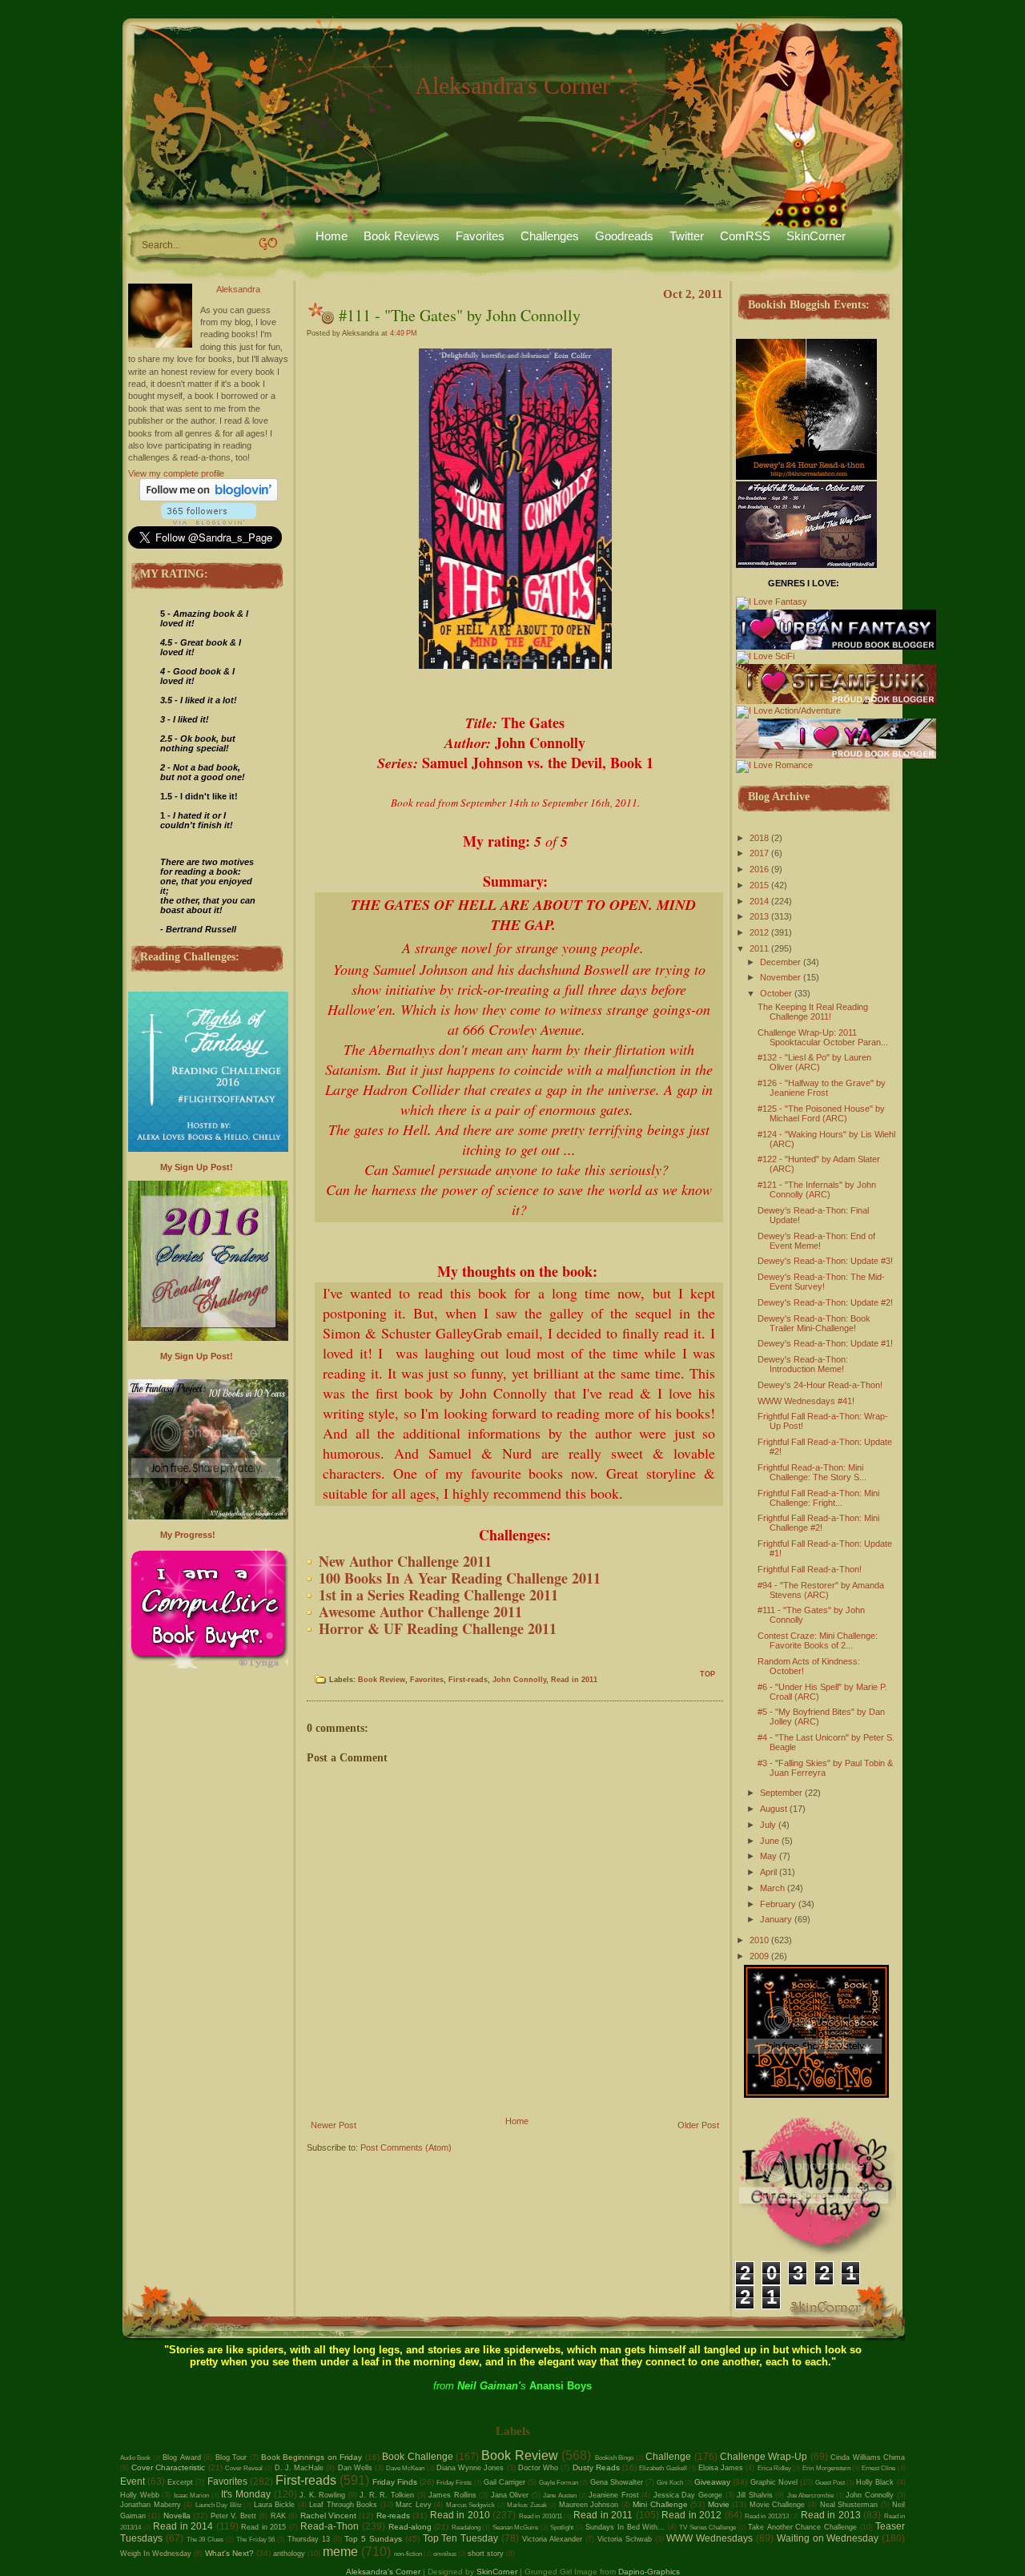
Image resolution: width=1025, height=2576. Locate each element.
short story (486, 2554)
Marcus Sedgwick (471, 2505)
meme (340, 2552)
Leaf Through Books (343, 2505)
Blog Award (181, 2457)
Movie (719, 2504)
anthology (289, 2554)
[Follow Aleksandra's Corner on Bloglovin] (209, 498)
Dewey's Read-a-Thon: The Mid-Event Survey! (821, 1282)
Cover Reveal (244, 2468)
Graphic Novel (774, 2482)
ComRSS (745, 236)
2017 (759, 853)
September (781, 1793)
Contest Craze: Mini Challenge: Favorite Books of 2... (818, 1640)
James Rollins (452, 2495)
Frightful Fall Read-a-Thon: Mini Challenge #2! (818, 1523)
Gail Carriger (504, 2482)
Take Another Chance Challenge (802, 2527)
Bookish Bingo (614, 2458)
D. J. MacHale (299, 2468)
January (776, 1919)
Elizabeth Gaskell (663, 2468)
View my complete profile (176, 473)
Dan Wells (355, 2468)
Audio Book (135, 2458)
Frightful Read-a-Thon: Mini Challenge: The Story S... (812, 1472)
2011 (759, 948)
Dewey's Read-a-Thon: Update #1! (825, 1343)
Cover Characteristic (168, 2467)
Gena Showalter (617, 2482)
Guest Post (830, 2483)
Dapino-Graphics (649, 2572)
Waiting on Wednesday (828, 2538)
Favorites (480, 236)
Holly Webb (140, 2495)
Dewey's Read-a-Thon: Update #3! (825, 1261)
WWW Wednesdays (709, 2538)
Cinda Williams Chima (868, 2457)
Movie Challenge (778, 2505)
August (774, 1809)
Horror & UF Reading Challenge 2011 (438, 1628)
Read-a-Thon (330, 2526)
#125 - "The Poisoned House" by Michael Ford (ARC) (821, 1113)
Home (332, 236)
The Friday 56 (256, 2540)
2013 (759, 916)
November (780, 977)
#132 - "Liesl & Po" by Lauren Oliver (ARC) (814, 1062)
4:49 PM (404, 333)
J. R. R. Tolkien (387, 2495)
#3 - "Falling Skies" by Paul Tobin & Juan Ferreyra (825, 1768)
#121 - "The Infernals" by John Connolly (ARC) (817, 1189)
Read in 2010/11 (541, 2516)
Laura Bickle (275, 2505)
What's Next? (229, 2553)
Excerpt (180, 2482)
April (768, 1872)
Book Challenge (417, 2457)
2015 (759, 885)
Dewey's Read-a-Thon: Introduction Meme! (803, 1364)
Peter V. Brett (233, 2516)
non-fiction (408, 2554)
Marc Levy (414, 2505)
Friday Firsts (454, 2483)
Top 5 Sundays (373, 2539)
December (780, 962)
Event (133, 2481)
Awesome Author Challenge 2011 (420, 1612)
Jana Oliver (510, 2495)
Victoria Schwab (625, 2539)
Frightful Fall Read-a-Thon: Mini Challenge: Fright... (818, 1498)
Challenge (668, 2457)
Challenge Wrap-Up (764, 2457)
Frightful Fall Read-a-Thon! (810, 1569)
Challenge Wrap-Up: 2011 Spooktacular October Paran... (823, 1037)
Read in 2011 (574, 1680)
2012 (759, 932)
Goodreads (624, 236)
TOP (707, 1674)
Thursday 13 (309, 2539)
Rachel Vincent (328, 2516)
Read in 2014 (183, 2526)
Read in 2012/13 (767, 2516)
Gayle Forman (559, 2483)
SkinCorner (816, 236)
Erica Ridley (774, 2468)
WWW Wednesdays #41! (806, 1401)
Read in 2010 (460, 2515)
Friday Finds (395, 2482)
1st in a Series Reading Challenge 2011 (438, 1595)
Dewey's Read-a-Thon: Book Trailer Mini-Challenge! (814, 1323)
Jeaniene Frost (614, 2495)
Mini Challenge (660, 2504)
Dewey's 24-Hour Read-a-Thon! (820, 1385)
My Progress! (188, 1535)
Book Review (382, 1680)
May (768, 1856)
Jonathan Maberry (151, 2505)
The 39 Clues (205, 2540)
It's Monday (246, 2494)
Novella (177, 2516)
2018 (759, 838)
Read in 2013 (831, 2515)
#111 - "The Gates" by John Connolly (460, 315)
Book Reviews (402, 236)
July (768, 1825)
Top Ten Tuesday (461, 2538)
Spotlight (562, 2528)
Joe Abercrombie (811, 2495)
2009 (759, 1956)
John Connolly (519, 1680)
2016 (759, 869)
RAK (278, 2516)
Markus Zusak (527, 2505)
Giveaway (712, 2482)
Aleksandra (238, 289)
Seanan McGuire (516, 2528)
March (772, 1888)
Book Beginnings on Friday (312, 2457)
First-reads (468, 1680)
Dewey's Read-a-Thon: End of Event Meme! (816, 1241)
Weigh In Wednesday (156, 2554)
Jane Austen (560, 2495)
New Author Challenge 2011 (405, 1561)
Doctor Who (538, 2468)
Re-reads (393, 2516)
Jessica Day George (688, 2495)
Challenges (550, 236)
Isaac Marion (192, 2495)
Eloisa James (721, 2468)
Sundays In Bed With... (625, 2527)
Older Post (698, 2125)
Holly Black (875, 2482)
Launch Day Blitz (219, 2505)
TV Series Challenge (707, 2528)
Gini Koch (670, 2483)
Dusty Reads (596, 2467)
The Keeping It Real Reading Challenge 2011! (813, 1012)
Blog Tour (231, 2457)
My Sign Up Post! (197, 1167)
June (770, 1841)
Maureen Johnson (589, 2505)
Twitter (687, 236)
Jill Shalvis (755, 2495)
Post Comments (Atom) (406, 2147)
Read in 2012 (691, 2515)
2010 (759, 1940)
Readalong (466, 2528)
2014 (759, 901)
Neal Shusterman (849, 2505)
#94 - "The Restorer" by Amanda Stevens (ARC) (821, 1590)
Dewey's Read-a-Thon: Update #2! (825, 1302)
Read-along (410, 2527)
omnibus (445, 2554)
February (778, 1904)
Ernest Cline (878, 2468)
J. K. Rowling (322, 2495)
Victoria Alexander (553, 2539)
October (776, 993)
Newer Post (334, 2125)
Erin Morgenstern (826, 2468)
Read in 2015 (263, 2527)
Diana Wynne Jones (470, 2468)
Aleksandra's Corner (512, 85)
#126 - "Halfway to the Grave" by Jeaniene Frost (822, 1088)
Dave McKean (405, 2468)
